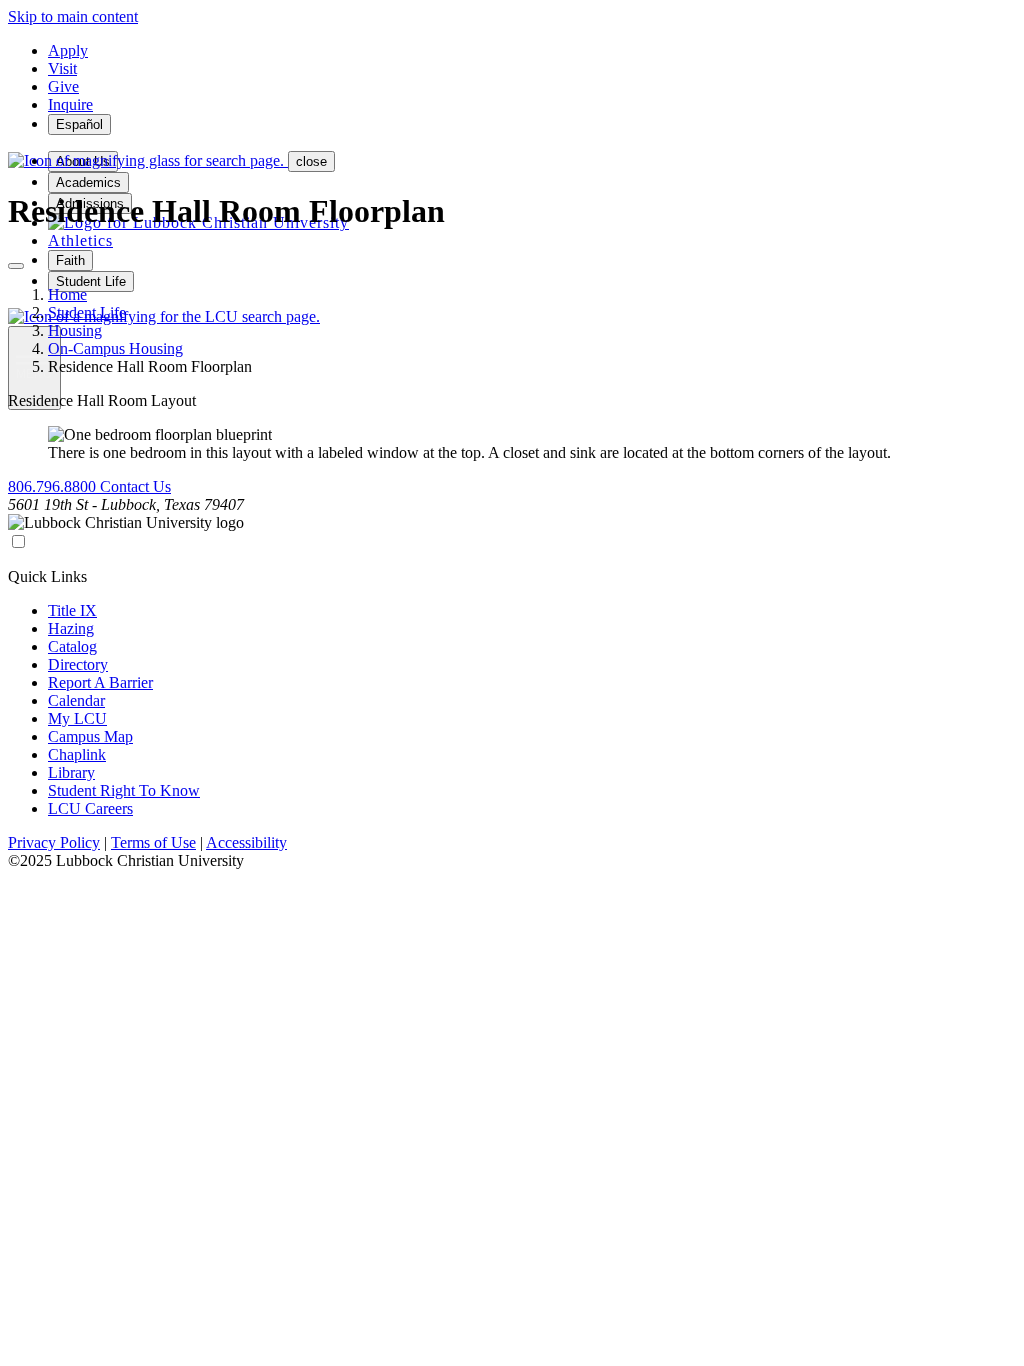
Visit (62, 68)
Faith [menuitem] (70, 260)
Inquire (70, 104)
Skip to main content (73, 16)
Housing (75, 330)
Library (71, 772)
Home (67, 294)
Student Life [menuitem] (91, 281)
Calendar (76, 700)
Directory (78, 664)
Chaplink (77, 754)
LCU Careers (90, 808)
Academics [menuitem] (88, 182)
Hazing (71, 628)
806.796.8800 (54, 486)
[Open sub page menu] (16, 266)
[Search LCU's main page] (164, 316)
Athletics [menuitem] (80, 240)
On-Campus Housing (115, 348)
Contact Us (135, 486)
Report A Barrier (100, 682)
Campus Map (90, 736)
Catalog (72, 646)
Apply (68, 50)
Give (63, 86)
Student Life (87, 312)
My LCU (77, 718)
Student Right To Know (124, 790)
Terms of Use (153, 842)
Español (79, 124)
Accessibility (246, 842)
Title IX (72, 610)
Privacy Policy (54, 842)
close (311, 161)
